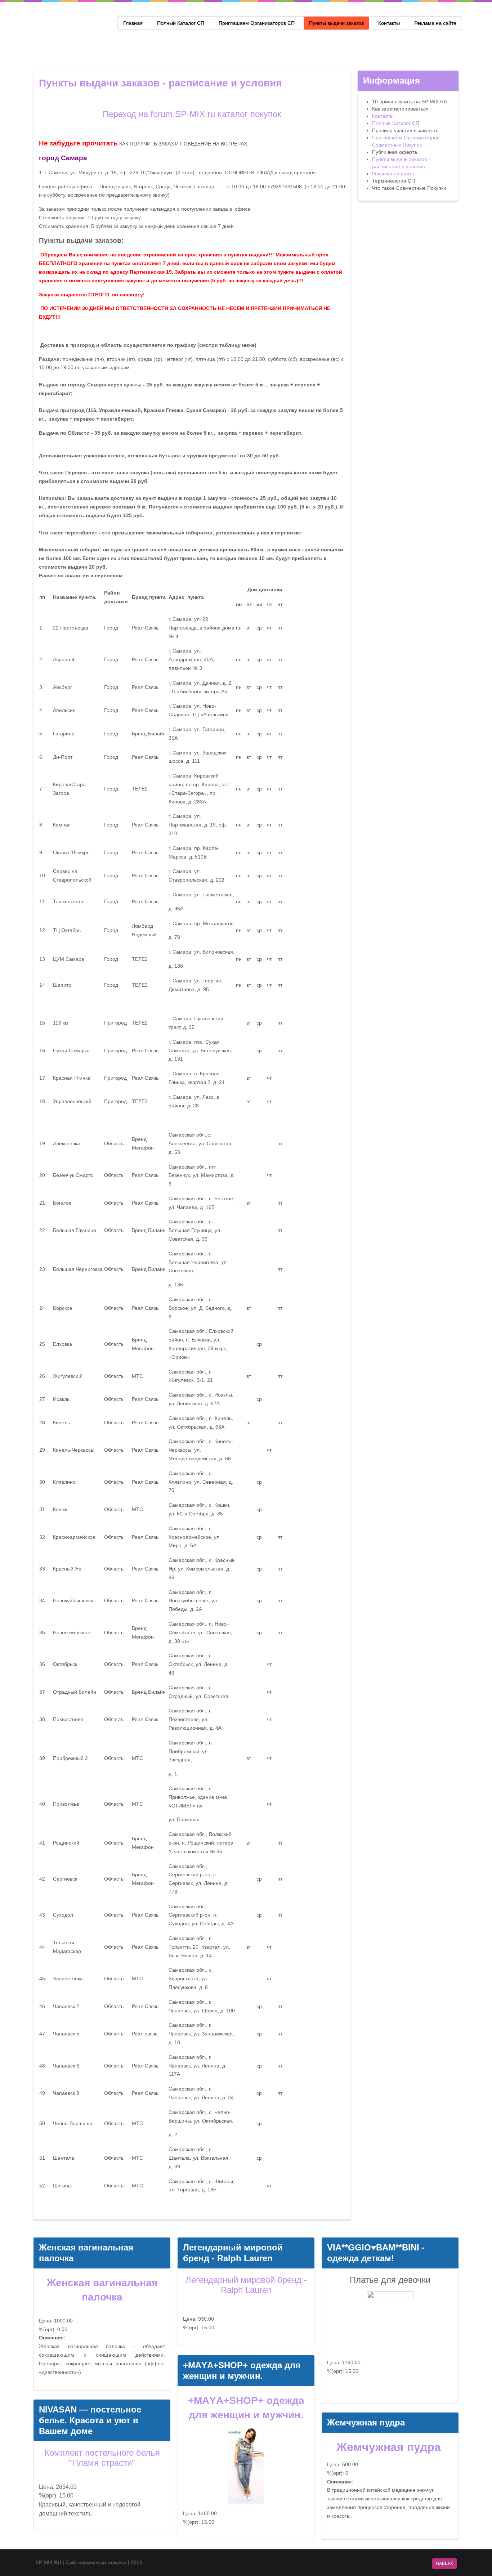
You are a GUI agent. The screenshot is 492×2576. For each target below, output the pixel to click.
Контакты (389, 23)
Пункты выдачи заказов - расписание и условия (160, 83)
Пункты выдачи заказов (336, 23)
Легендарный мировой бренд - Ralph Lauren (246, 2285)
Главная (133, 23)
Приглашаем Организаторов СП (257, 23)
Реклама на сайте (435, 23)
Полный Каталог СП (181, 23)
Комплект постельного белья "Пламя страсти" (102, 2458)
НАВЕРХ (444, 2563)
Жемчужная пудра (390, 2447)
